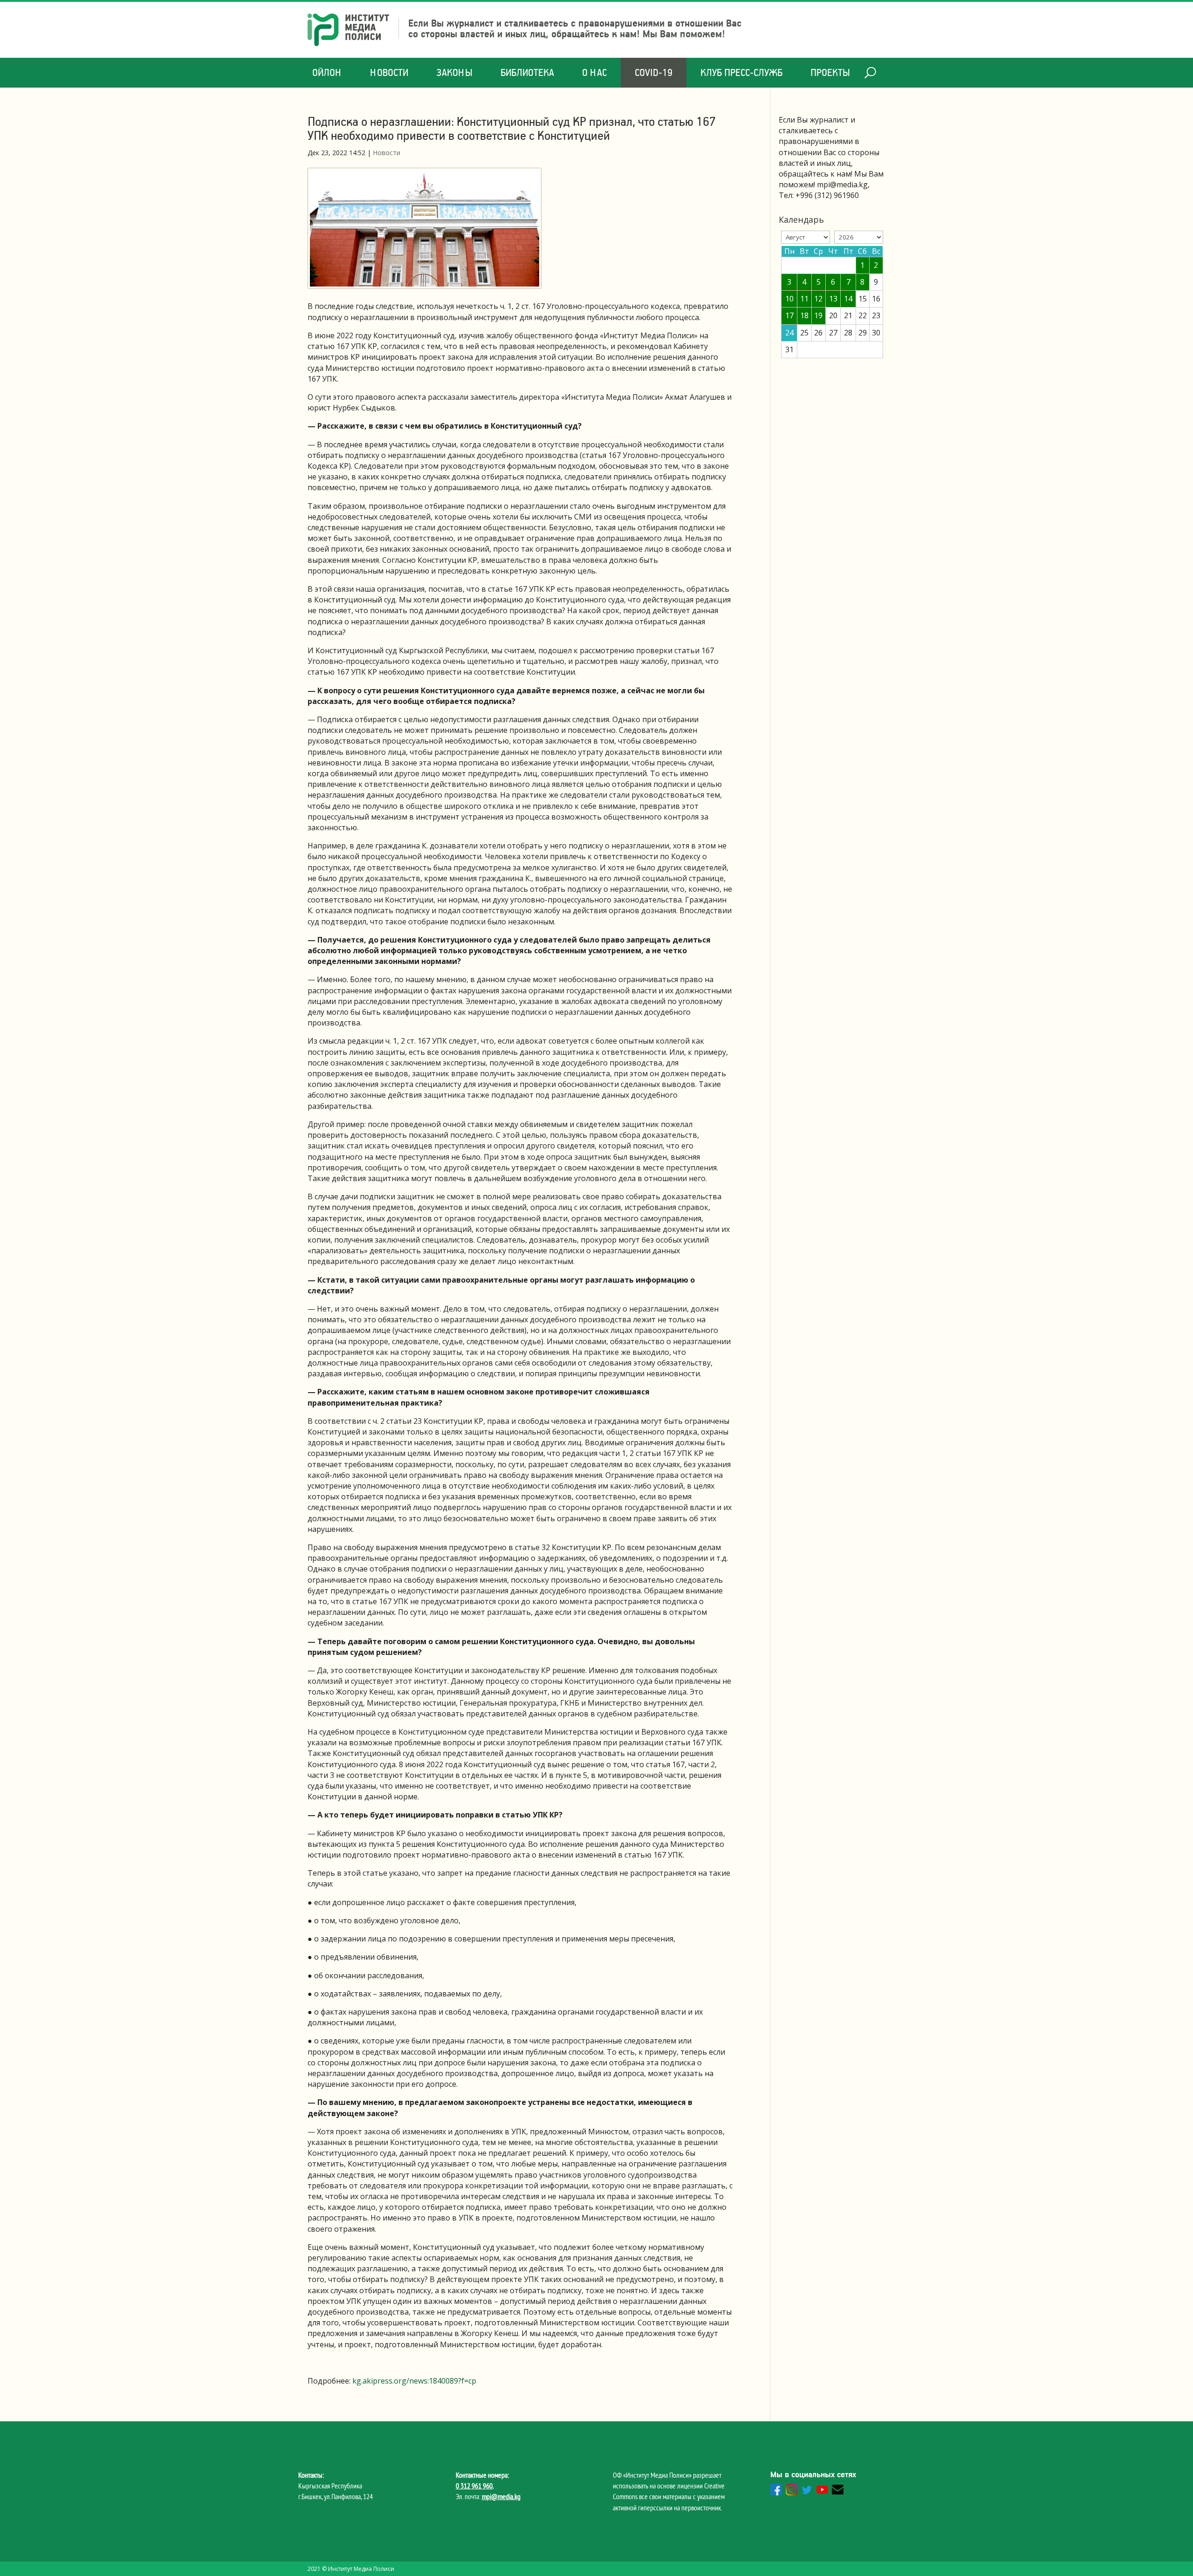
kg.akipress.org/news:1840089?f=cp (414, 2381)
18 (804, 315)
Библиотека (527, 72)
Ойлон (327, 72)
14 (848, 299)
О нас (594, 72)
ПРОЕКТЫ (830, 72)
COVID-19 (654, 72)
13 (833, 299)
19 (818, 315)
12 (818, 299)
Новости (389, 72)
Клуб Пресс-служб (741, 72)
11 (804, 299)
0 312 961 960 (474, 2486)
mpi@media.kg (501, 2496)
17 (789, 315)
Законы (454, 72)
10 (789, 299)
